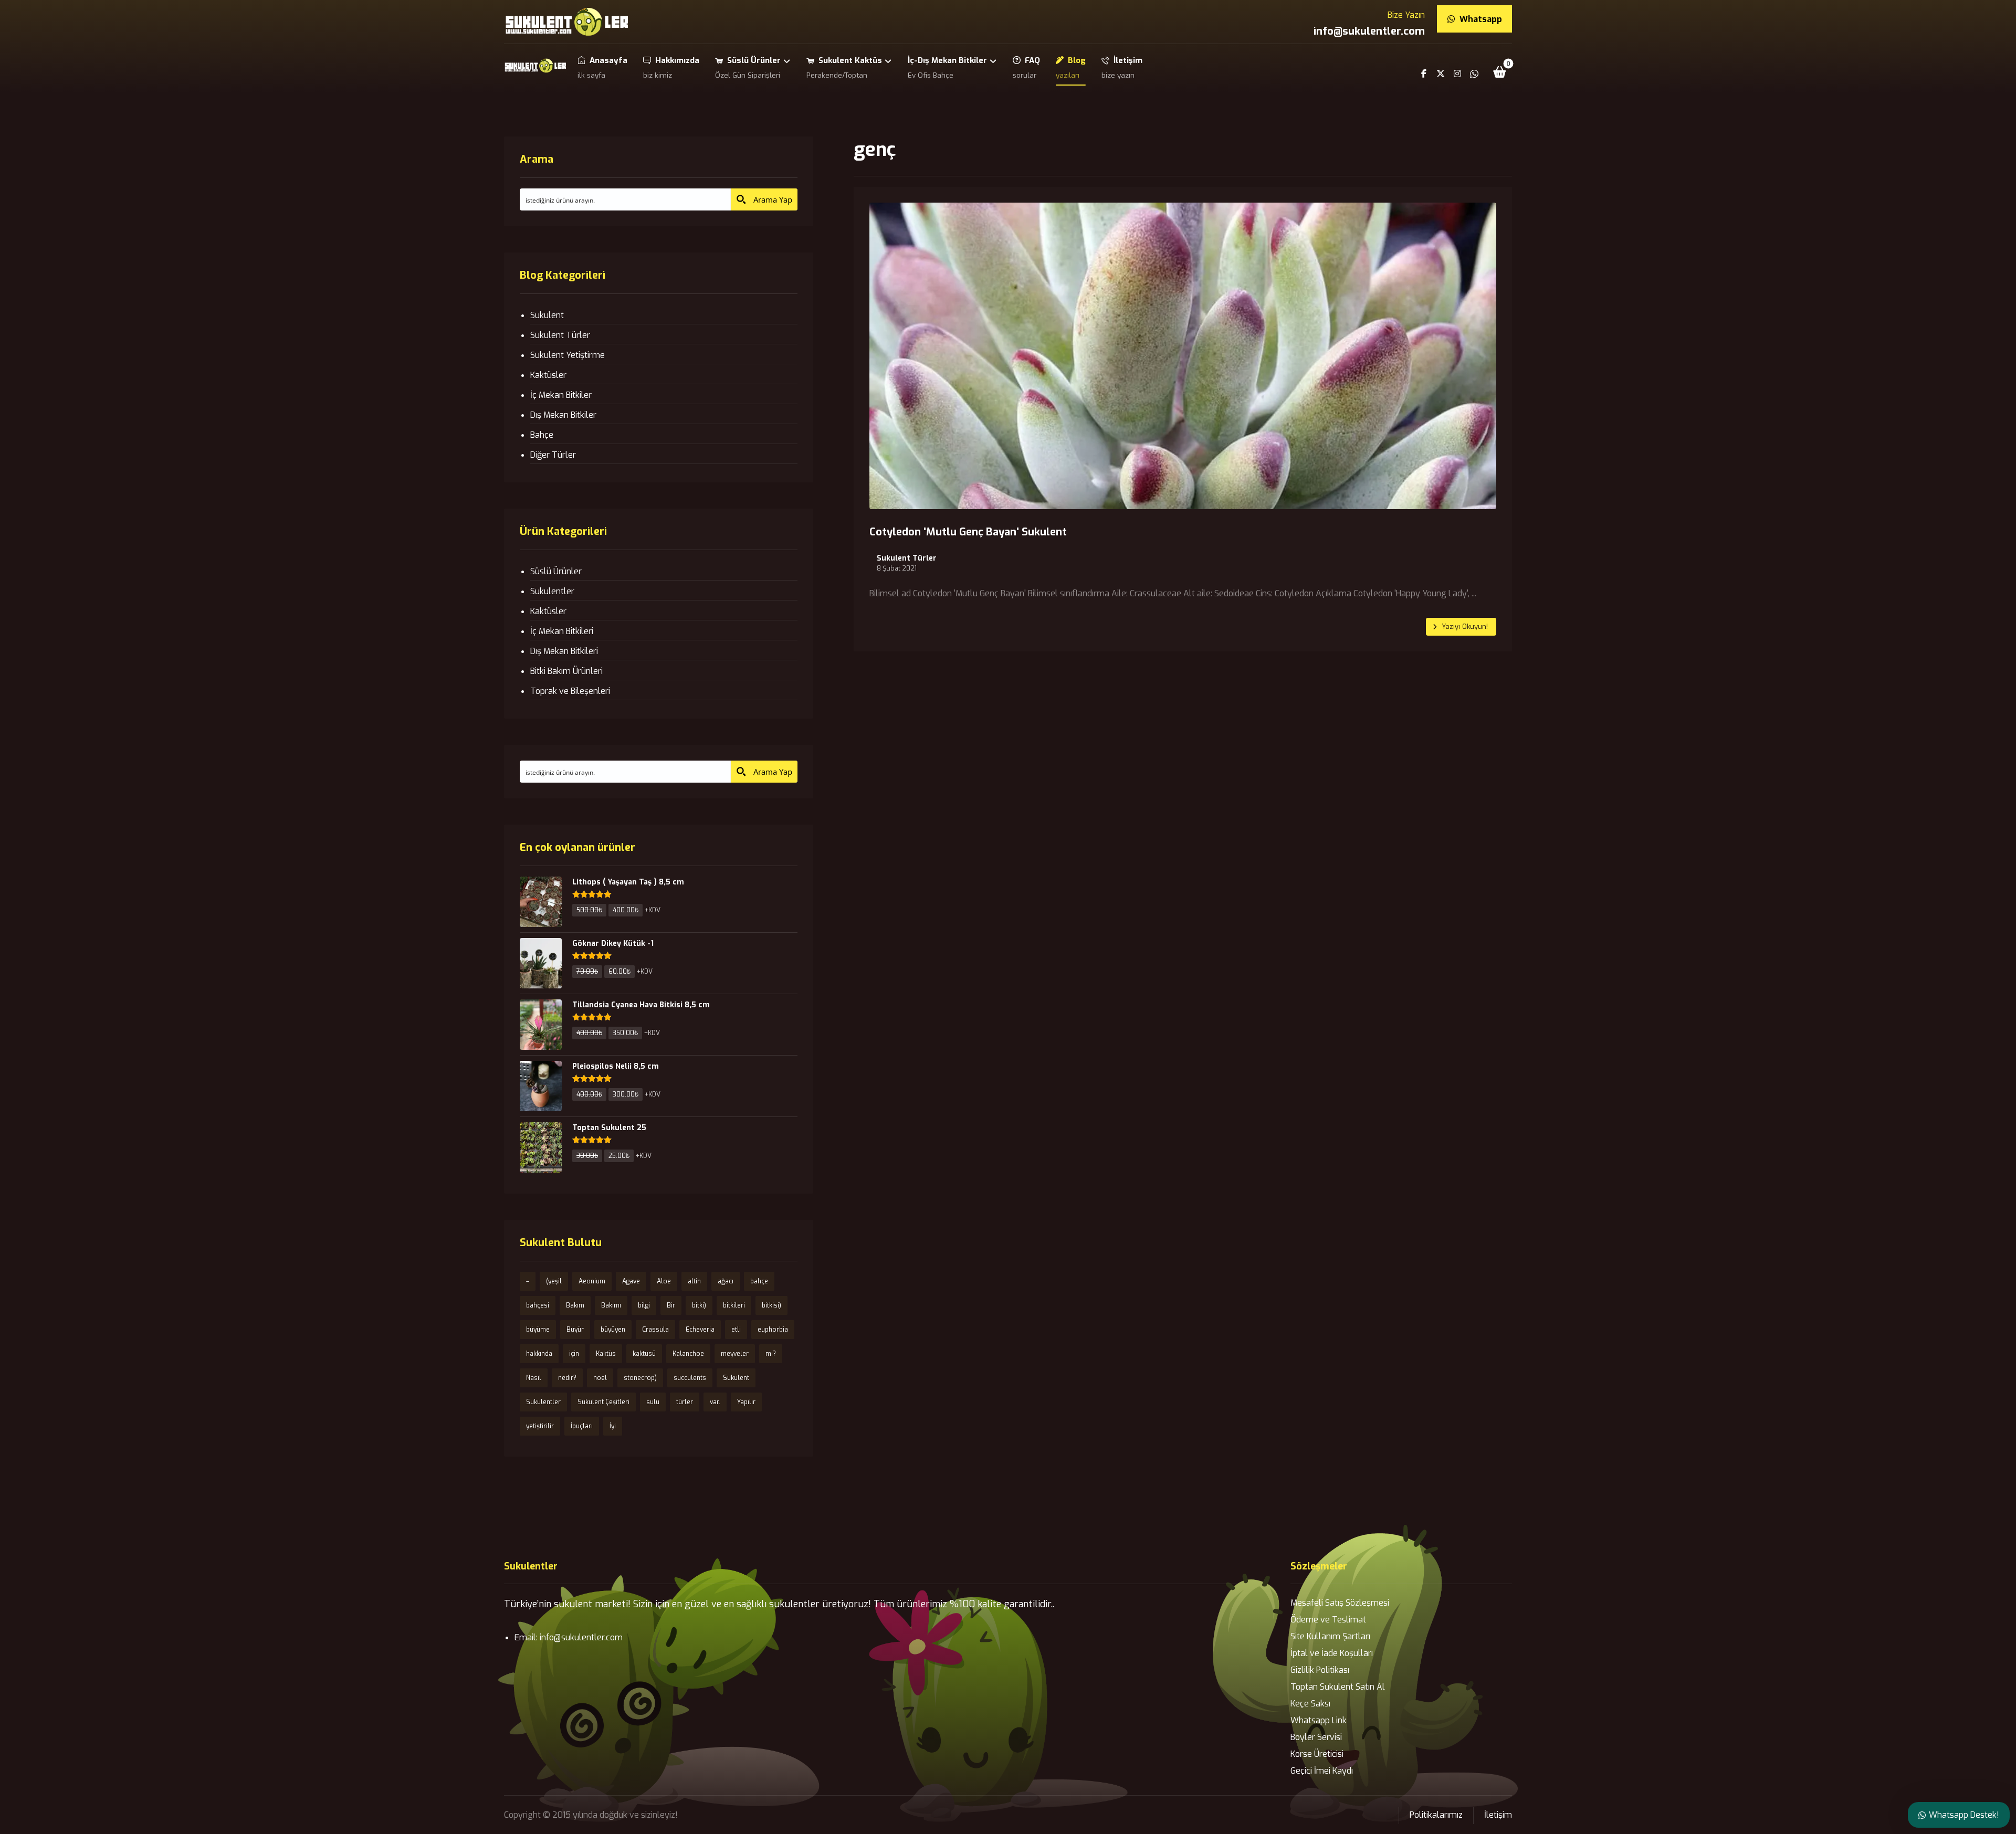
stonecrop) (640, 1378)
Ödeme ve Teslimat (1328, 1620)
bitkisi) (771, 1305)
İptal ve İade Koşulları (1332, 1653)
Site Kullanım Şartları (1330, 1636)
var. (715, 1402)
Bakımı (611, 1305)
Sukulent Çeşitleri (603, 1402)
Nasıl (534, 1378)
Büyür (575, 1330)
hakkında (539, 1354)
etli (736, 1330)
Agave (631, 1281)
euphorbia (773, 1330)
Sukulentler (552, 591)
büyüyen (613, 1330)
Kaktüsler (548, 375)
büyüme (538, 1330)
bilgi (644, 1305)
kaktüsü (644, 1354)
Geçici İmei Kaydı (1322, 1771)
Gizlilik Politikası (1320, 1670)
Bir (671, 1305)
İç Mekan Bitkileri (562, 631)
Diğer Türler (553, 455)
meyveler (735, 1354)
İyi (613, 1426)
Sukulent (547, 315)
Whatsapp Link (1319, 1720)
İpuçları (582, 1426)
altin (694, 1281)
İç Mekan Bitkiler (561, 395)
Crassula (655, 1330)
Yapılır (746, 1402)
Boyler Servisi (1316, 1737)
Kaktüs (606, 1354)
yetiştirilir (540, 1426)
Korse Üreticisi (1317, 1754)
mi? (771, 1354)
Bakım (575, 1305)
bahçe (759, 1281)
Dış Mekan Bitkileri (564, 651)
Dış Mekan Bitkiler (563, 415)
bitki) (699, 1305)
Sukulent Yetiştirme (568, 355)
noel (600, 1378)
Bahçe (542, 435)
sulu (653, 1402)
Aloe (664, 1281)
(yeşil (554, 1281)
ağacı (726, 1281)
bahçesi (538, 1305)
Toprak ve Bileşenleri (570, 691)
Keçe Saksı (1310, 1704)
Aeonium (592, 1281)
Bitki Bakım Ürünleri (566, 671)
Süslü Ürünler (556, 571)
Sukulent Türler (907, 558)
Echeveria (700, 1330)
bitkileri (734, 1305)
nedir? (567, 1378)
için (574, 1354)
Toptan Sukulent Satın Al (1338, 1687)
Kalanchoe (688, 1354)
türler (685, 1402)
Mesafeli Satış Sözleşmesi (1340, 1603)
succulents (690, 1378)
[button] (1500, 72)
